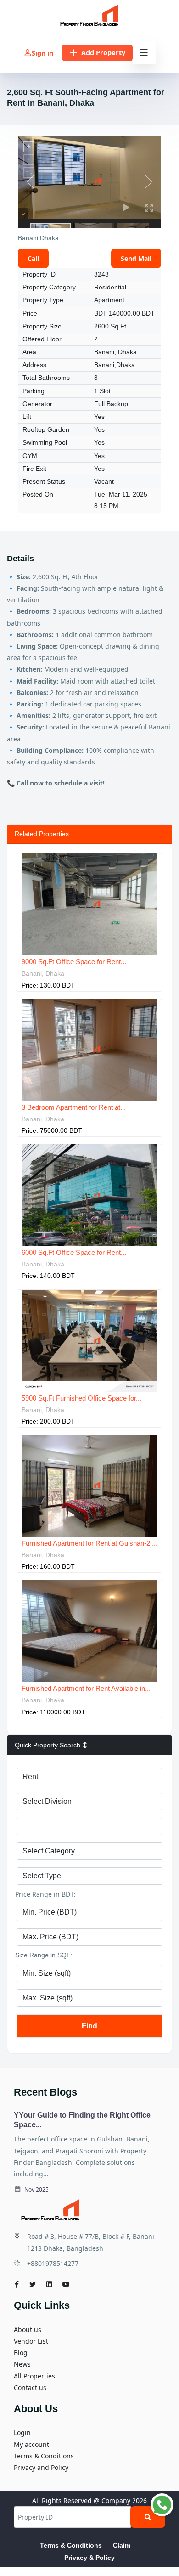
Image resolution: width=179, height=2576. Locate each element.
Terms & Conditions (44, 2456)
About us (28, 2330)
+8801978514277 (53, 2263)
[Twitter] (33, 2284)
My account (31, 2444)
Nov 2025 (36, 2189)
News (22, 2364)
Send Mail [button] (136, 258)
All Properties (34, 2376)
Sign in (42, 53)
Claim (122, 2545)
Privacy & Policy (89, 2558)
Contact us (30, 2387)
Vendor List (31, 2341)
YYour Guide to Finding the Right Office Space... (82, 2120)
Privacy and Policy (41, 2467)
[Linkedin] (49, 2284)
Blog (21, 2353)
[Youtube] (66, 2284)
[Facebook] (17, 2284)
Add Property (103, 53)
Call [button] (33, 258)
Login (22, 2432)
